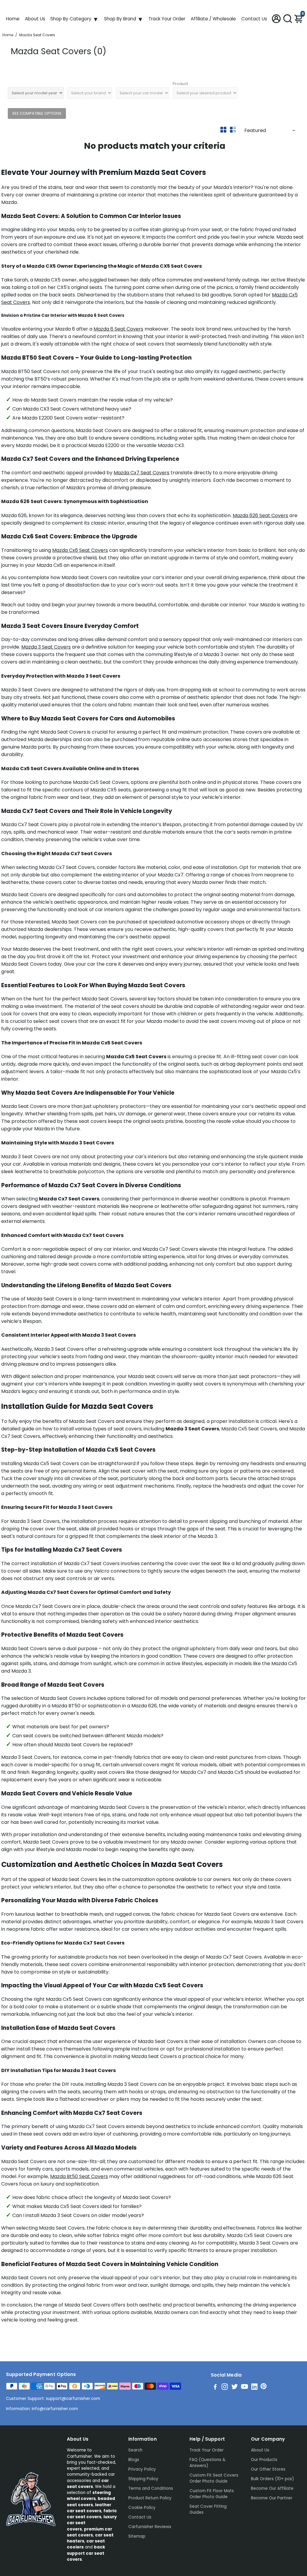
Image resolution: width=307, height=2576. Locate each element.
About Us (35, 19)
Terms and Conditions (151, 2488)
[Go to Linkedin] (254, 2388)
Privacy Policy (142, 2469)
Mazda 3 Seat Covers (46, 647)
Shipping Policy (143, 2479)
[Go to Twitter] (235, 2388)
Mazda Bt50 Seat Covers (79, 2176)
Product (180, 84)
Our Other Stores (268, 2469)
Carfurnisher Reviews (150, 2527)
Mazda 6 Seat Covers (118, 329)
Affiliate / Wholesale (213, 19)
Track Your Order (167, 19)
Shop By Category (71, 19)
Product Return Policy (150, 2498)
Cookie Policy (142, 2508)
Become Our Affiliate (272, 2488)
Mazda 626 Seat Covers (260, 515)
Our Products (264, 2460)
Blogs (134, 2460)
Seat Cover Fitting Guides (208, 2509)
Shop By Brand (120, 19)
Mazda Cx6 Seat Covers (80, 550)
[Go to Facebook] (215, 2388)
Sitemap (137, 2536)
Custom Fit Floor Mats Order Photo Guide (212, 2494)
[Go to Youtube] (244, 2388)
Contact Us (254, 19)
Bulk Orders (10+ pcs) (272, 2479)
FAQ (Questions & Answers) (207, 2463)
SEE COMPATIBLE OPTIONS (37, 113)
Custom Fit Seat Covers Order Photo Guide (214, 2478)
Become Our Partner (272, 2498)
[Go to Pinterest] (264, 2388)
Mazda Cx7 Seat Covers (142, 473)
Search (135, 2450)
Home (13, 19)
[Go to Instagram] (225, 2388)
